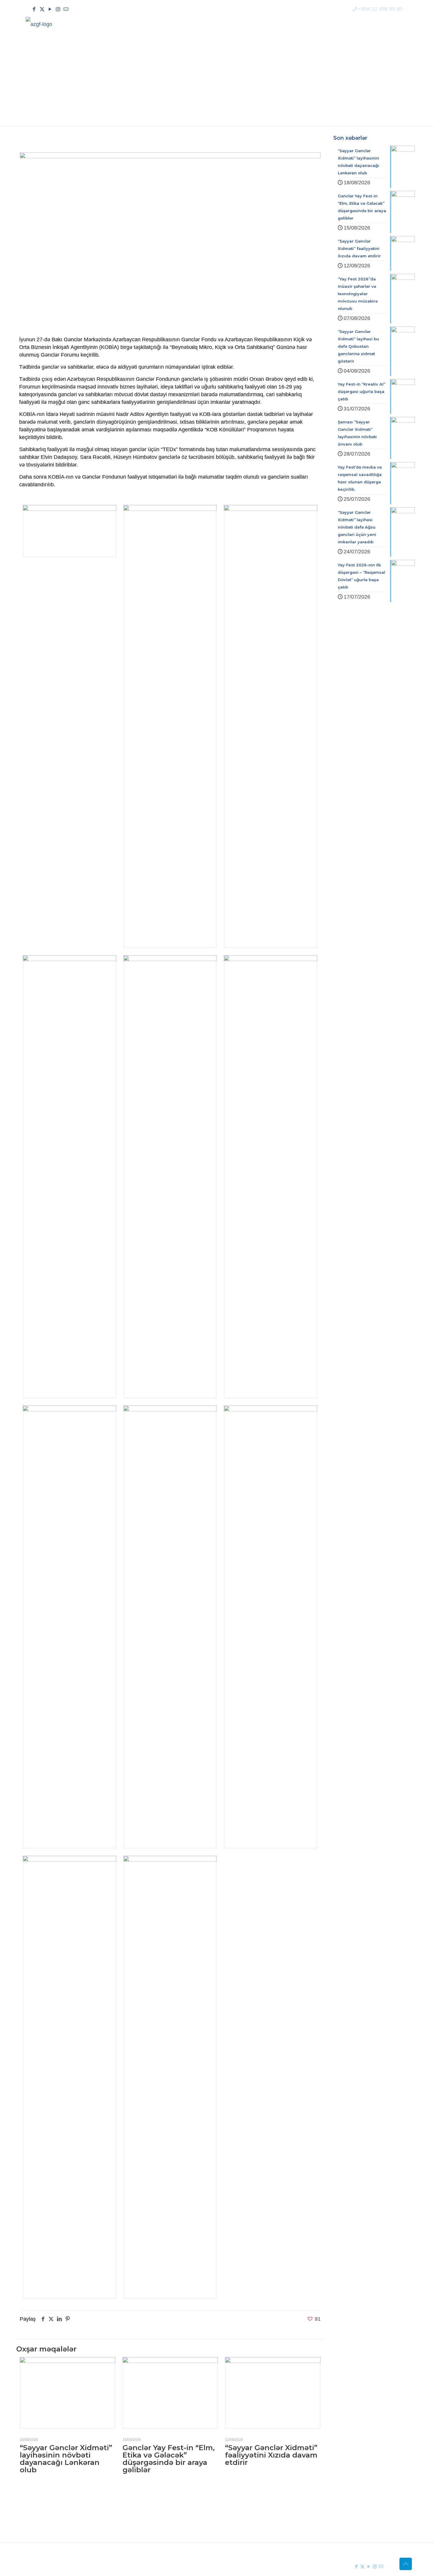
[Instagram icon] (58, 9)
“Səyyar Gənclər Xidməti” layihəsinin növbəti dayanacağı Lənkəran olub (66, 2459)
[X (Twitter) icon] (42, 9)
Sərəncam (156, 2518)
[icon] (66, 9)
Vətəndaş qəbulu (250, 2528)
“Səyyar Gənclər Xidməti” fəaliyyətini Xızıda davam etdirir (271, 2455)
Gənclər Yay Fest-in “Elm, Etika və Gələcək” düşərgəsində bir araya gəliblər (169, 2459)
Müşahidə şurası (250, 2507)
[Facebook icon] (34, 9)
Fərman (153, 2507)
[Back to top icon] (406, 2564)
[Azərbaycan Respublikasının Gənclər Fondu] (39, 24)
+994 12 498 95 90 (380, 9)
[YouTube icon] (50, 9)
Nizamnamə (158, 2528)
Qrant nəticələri (248, 2518)
